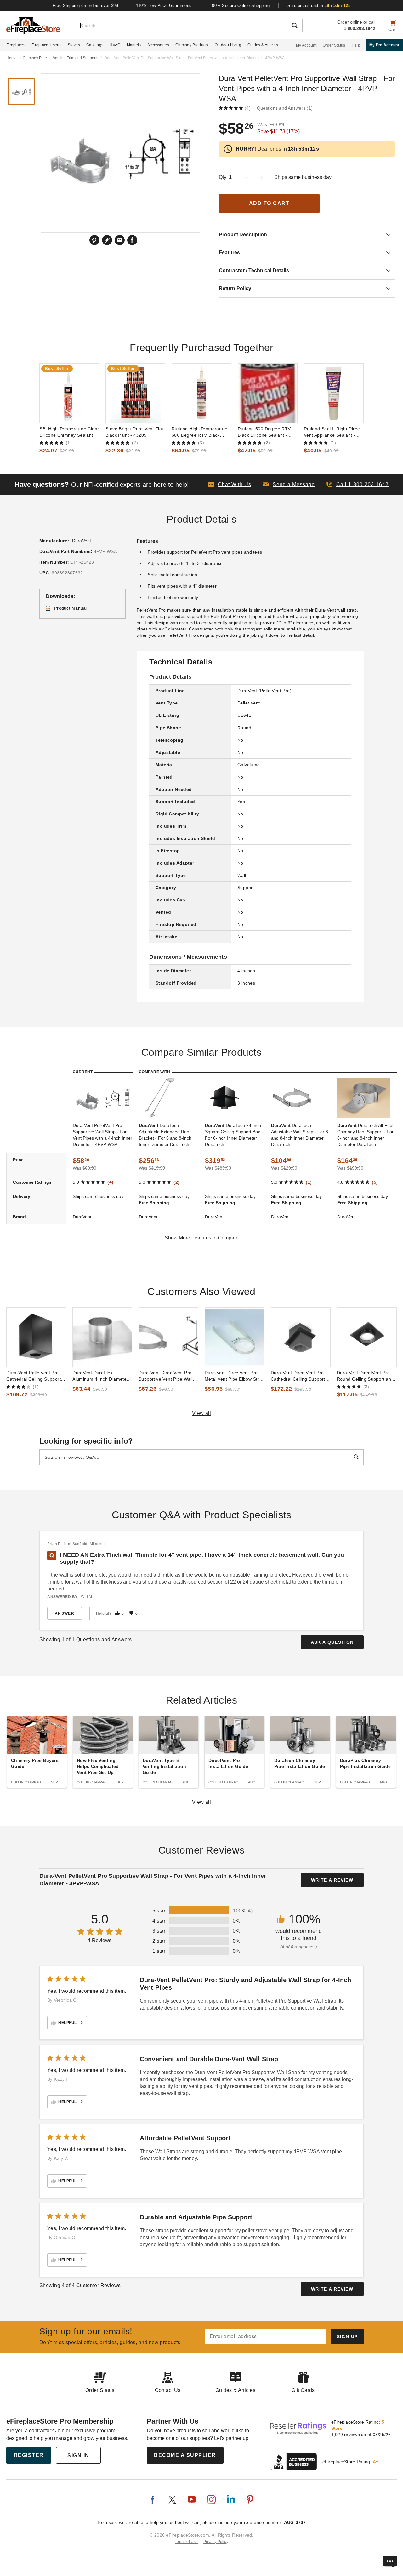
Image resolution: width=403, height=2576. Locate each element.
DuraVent (82, 541)
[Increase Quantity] (261, 177)
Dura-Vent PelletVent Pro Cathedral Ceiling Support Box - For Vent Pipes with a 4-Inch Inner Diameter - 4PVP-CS (35, 1376)
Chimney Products (192, 45)
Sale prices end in (319, 6)
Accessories (158, 45)
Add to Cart (269, 203)
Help (356, 45)
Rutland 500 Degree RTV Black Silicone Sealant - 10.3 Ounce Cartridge (264, 432)
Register (29, 2455)
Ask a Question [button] (332, 1642)
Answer (65, 1613)
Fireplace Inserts (46, 45)
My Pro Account (384, 45)
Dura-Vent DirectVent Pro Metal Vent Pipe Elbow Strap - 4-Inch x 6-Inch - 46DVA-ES (235, 1376)
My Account (306, 45)
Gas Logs (95, 45)
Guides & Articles (263, 45)
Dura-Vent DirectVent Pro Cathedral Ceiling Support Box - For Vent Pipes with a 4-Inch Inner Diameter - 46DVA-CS (299, 1376)
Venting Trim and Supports (76, 58)
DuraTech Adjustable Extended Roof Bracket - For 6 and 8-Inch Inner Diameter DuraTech (165, 1135)
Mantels (134, 45)
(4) (248, 108)
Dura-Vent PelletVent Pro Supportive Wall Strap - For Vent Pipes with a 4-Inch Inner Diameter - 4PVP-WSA (102, 1135)
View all (202, 1413)
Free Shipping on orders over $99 (86, 6)
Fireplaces (16, 45)
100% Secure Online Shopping (240, 6)
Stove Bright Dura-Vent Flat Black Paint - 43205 (134, 432)
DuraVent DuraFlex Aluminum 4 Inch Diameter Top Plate (100, 1376)
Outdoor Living (228, 45)
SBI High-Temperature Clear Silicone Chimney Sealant (69, 432)
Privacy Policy (216, 2542)
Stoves (74, 45)
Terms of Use (186, 2542)
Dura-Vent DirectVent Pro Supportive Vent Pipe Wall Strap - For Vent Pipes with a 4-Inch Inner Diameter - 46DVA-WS (167, 1376)
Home (11, 58)
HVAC (115, 45)
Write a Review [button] (332, 1880)
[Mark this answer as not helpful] (131, 1613)
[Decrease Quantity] (246, 177)
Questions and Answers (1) (285, 108)
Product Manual (71, 608)
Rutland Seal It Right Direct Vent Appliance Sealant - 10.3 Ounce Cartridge (332, 432)
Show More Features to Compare (202, 1238)
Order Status (334, 45)
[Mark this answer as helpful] (117, 1613)
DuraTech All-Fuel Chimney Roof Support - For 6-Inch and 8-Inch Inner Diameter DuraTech (365, 1135)
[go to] (69, 393)
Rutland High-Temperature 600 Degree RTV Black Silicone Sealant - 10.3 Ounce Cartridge (199, 432)
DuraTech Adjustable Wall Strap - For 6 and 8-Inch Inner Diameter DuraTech (300, 1135)
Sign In (78, 2455)
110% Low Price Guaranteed (164, 6)
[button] (289, 485)
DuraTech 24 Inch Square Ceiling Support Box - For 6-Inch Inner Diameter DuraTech (234, 1135)
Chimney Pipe (35, 58)
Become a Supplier (185, 2455)
